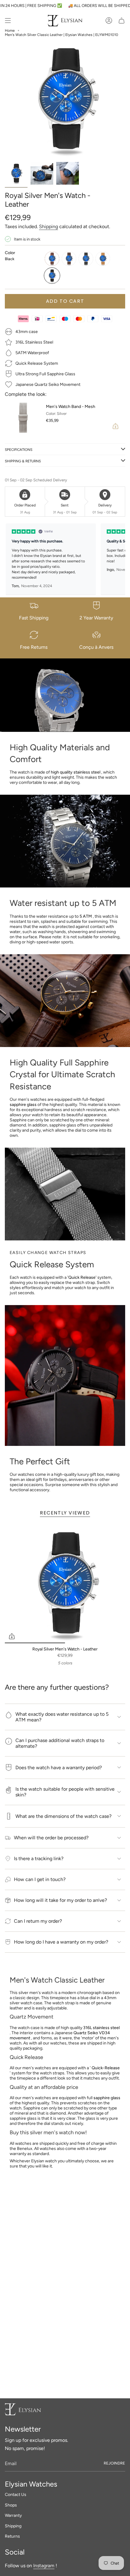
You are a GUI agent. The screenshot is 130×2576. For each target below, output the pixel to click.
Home (10, 31)
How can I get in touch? (40, 1879)
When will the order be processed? (51, 1838)
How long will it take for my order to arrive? (60, 1900)
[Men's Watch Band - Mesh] (23, 418)
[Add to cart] (12, 1636)
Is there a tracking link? (39, 1858)
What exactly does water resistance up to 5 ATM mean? (62, 1717)
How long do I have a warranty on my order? (61, 1942)
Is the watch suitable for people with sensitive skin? (65, 1792)
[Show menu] (8, 21)
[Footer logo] (23, 2409)
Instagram (44, 2566)
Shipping (49, 226)
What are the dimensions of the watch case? (63, 1816)
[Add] (115, 426)
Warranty (13, 2515)
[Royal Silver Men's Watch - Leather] (65, 1583)
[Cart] (122, 21)
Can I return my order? (38, 1921)
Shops (11, 2505)
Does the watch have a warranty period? (59, 1768)
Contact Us (16, 2495)
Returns (12, 2536)
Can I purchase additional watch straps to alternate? (60, 1743)
